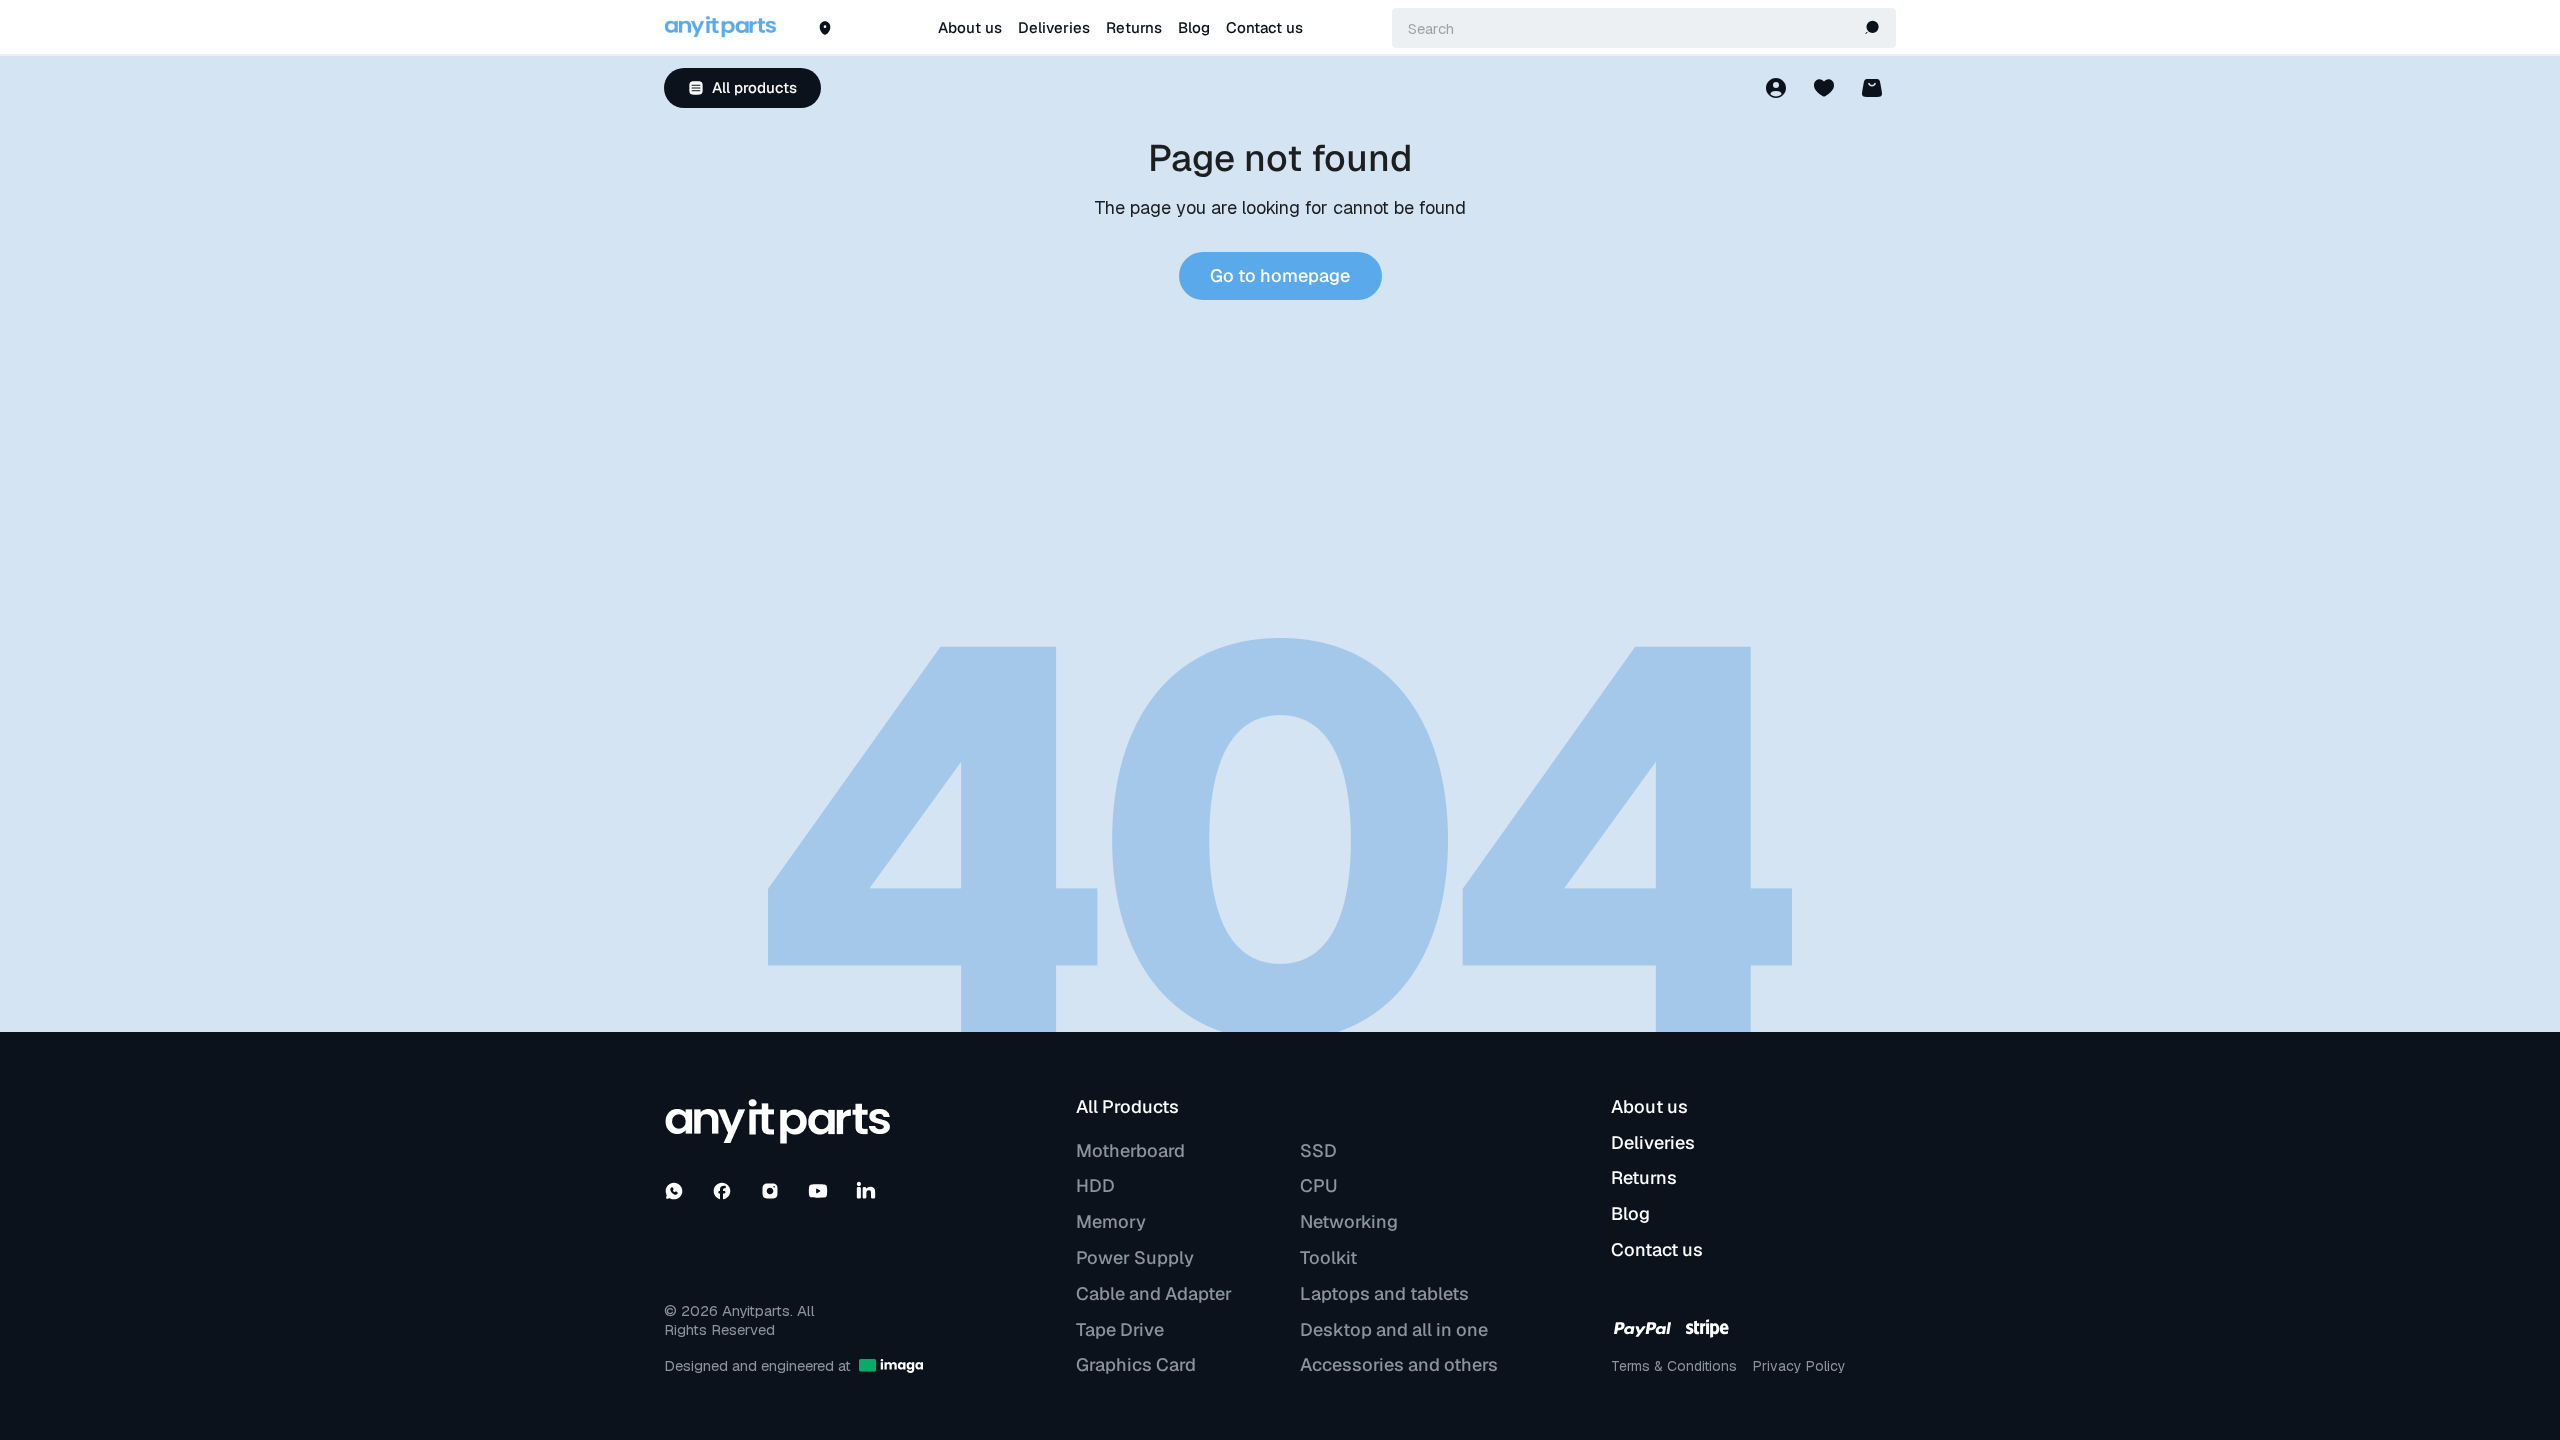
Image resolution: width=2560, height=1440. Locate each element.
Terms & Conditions (1674, 1366)
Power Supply (1135, 1258)
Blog (1194, 28)
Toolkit (1328, 1258)
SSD (1318, 1151)
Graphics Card (1136, 1365)
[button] (1872, 28)
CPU (1318, 1186)
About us (970, 28)
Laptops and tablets (1384, 1294)
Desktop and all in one (1394, 1330)
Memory (1111, 1222)
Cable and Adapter (1154, 1294)
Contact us (1264, 28)
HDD (1095, 1186)
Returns (1134, 28)
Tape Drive (1120, 1330)
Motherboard (1130, 1151)
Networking (1349, 1222)
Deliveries (1054, 28)
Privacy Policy (1799, 1366)
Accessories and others (1399, 1365)
